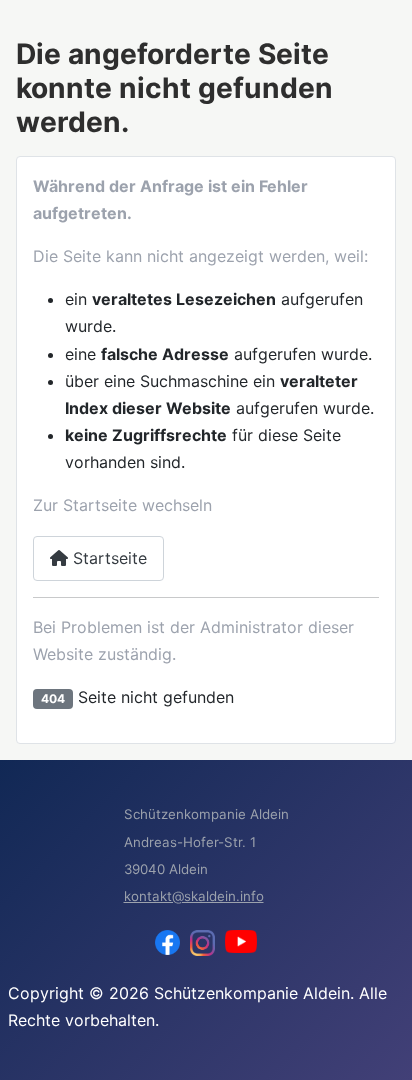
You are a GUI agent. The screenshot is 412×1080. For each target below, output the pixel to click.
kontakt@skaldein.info (194, 896)
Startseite (107, 558)
